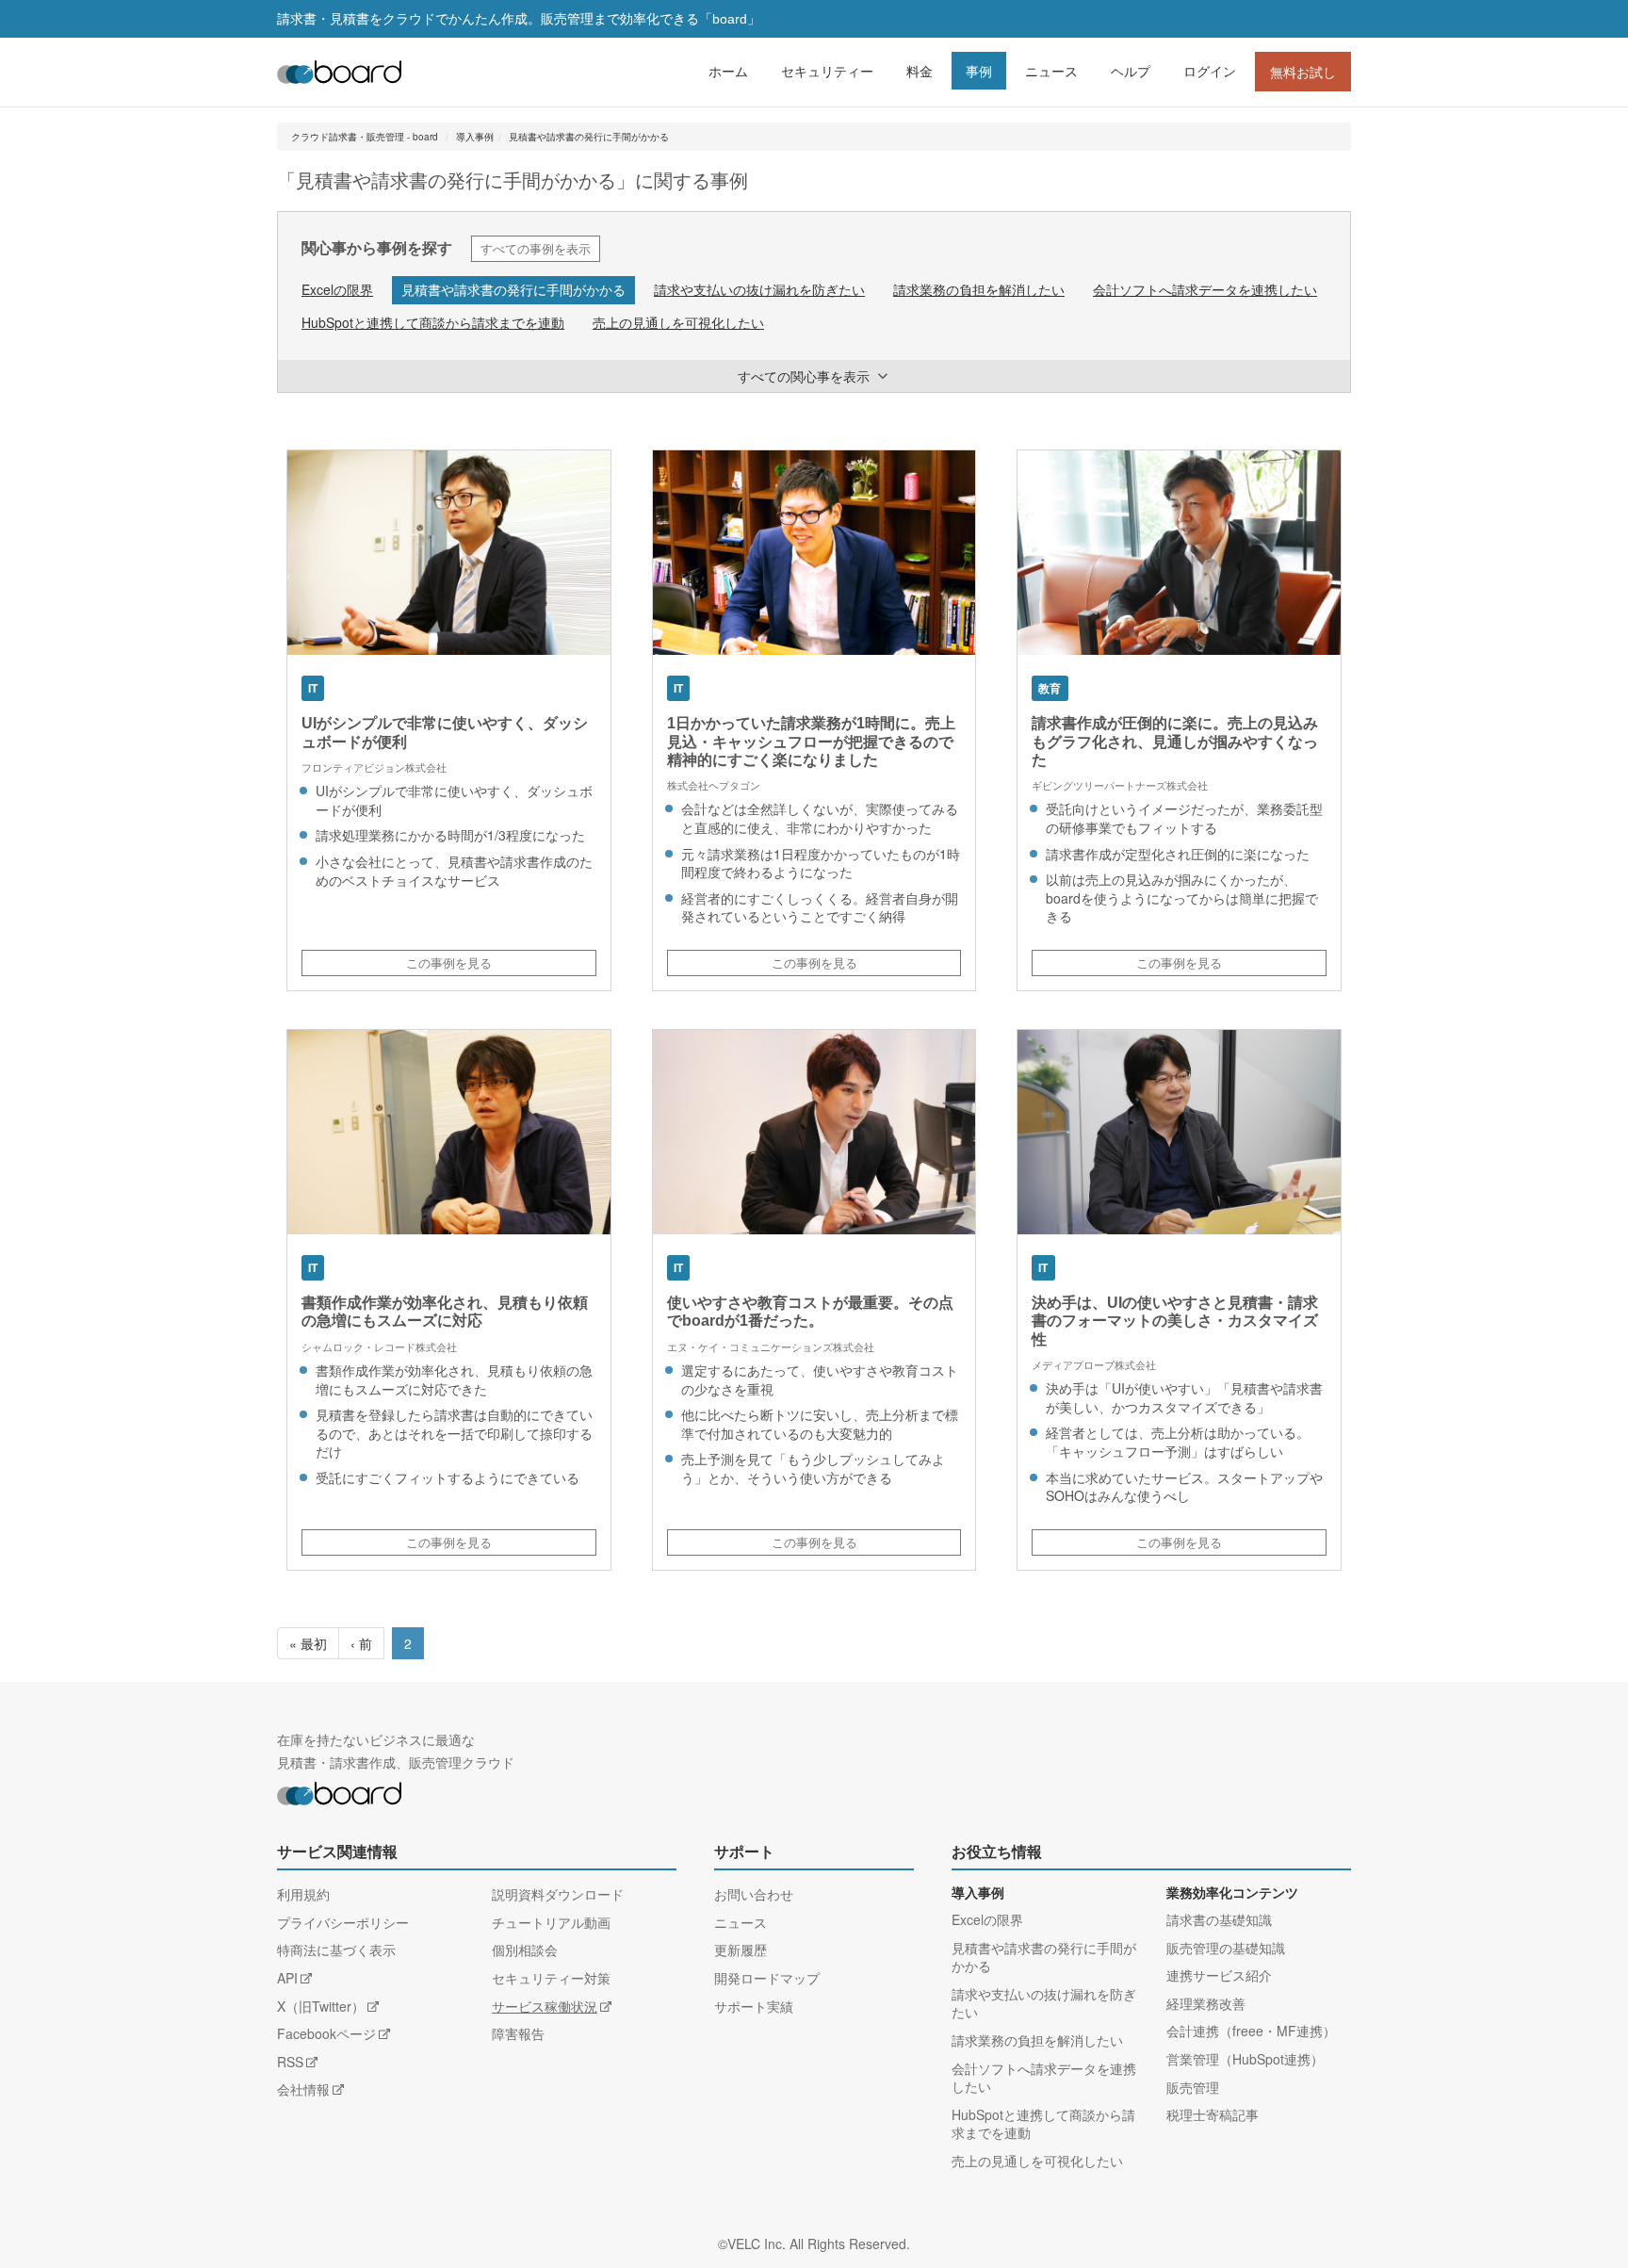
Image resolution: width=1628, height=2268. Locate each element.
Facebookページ (326, 2033)
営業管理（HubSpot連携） (1245, 2059)
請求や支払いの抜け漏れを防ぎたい (759, 289)
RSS (290, 2062)
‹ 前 (361, 1643)
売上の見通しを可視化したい (678, 322)
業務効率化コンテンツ (1232, 1893)
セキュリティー (827, 71)
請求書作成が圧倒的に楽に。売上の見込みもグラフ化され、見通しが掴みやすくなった (1175, 741)
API (287, 1978)
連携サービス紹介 (1219, 1975)
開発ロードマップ (767, 1978)
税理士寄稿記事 (1213, 2114)
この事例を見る (449, 963)
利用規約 (303, 1894)
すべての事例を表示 (536, 248)
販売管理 (1193, 2087)
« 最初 (308, 1643)
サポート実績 (754, 2006)
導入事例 (475, 137)
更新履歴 (741, 1950)
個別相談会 (525, 1950)
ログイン (1210, 71)
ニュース (1051, 71)
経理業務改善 (1206, 2003)
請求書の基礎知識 (1219, 1919)
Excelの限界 (337, 289)
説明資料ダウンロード (558, 1894)
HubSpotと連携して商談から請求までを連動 (433, 322)
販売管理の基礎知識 (1226, 1948)
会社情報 (303, 2089)
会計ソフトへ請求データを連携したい (1205, 289)
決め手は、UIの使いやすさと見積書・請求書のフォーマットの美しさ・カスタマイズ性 (1175, 1321)
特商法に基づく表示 (336, 1950)
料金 (920, 71)
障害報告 (518, 2033)
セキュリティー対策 (551, 1978)
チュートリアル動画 (551, 1922)
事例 (979, 71)
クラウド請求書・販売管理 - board (365, 137)
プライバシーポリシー (343, 1922)
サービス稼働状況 (545, 2006)
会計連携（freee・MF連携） (1251, 2031)
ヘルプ (1131, 71)
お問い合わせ (754, 1894)
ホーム (728, 71)
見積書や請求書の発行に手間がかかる (589, 137)
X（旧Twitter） (321, 2006)
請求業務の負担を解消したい (979, 289)
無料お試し (1303, 72)
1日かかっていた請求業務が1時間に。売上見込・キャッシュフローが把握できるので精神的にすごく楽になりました (811, 741)
